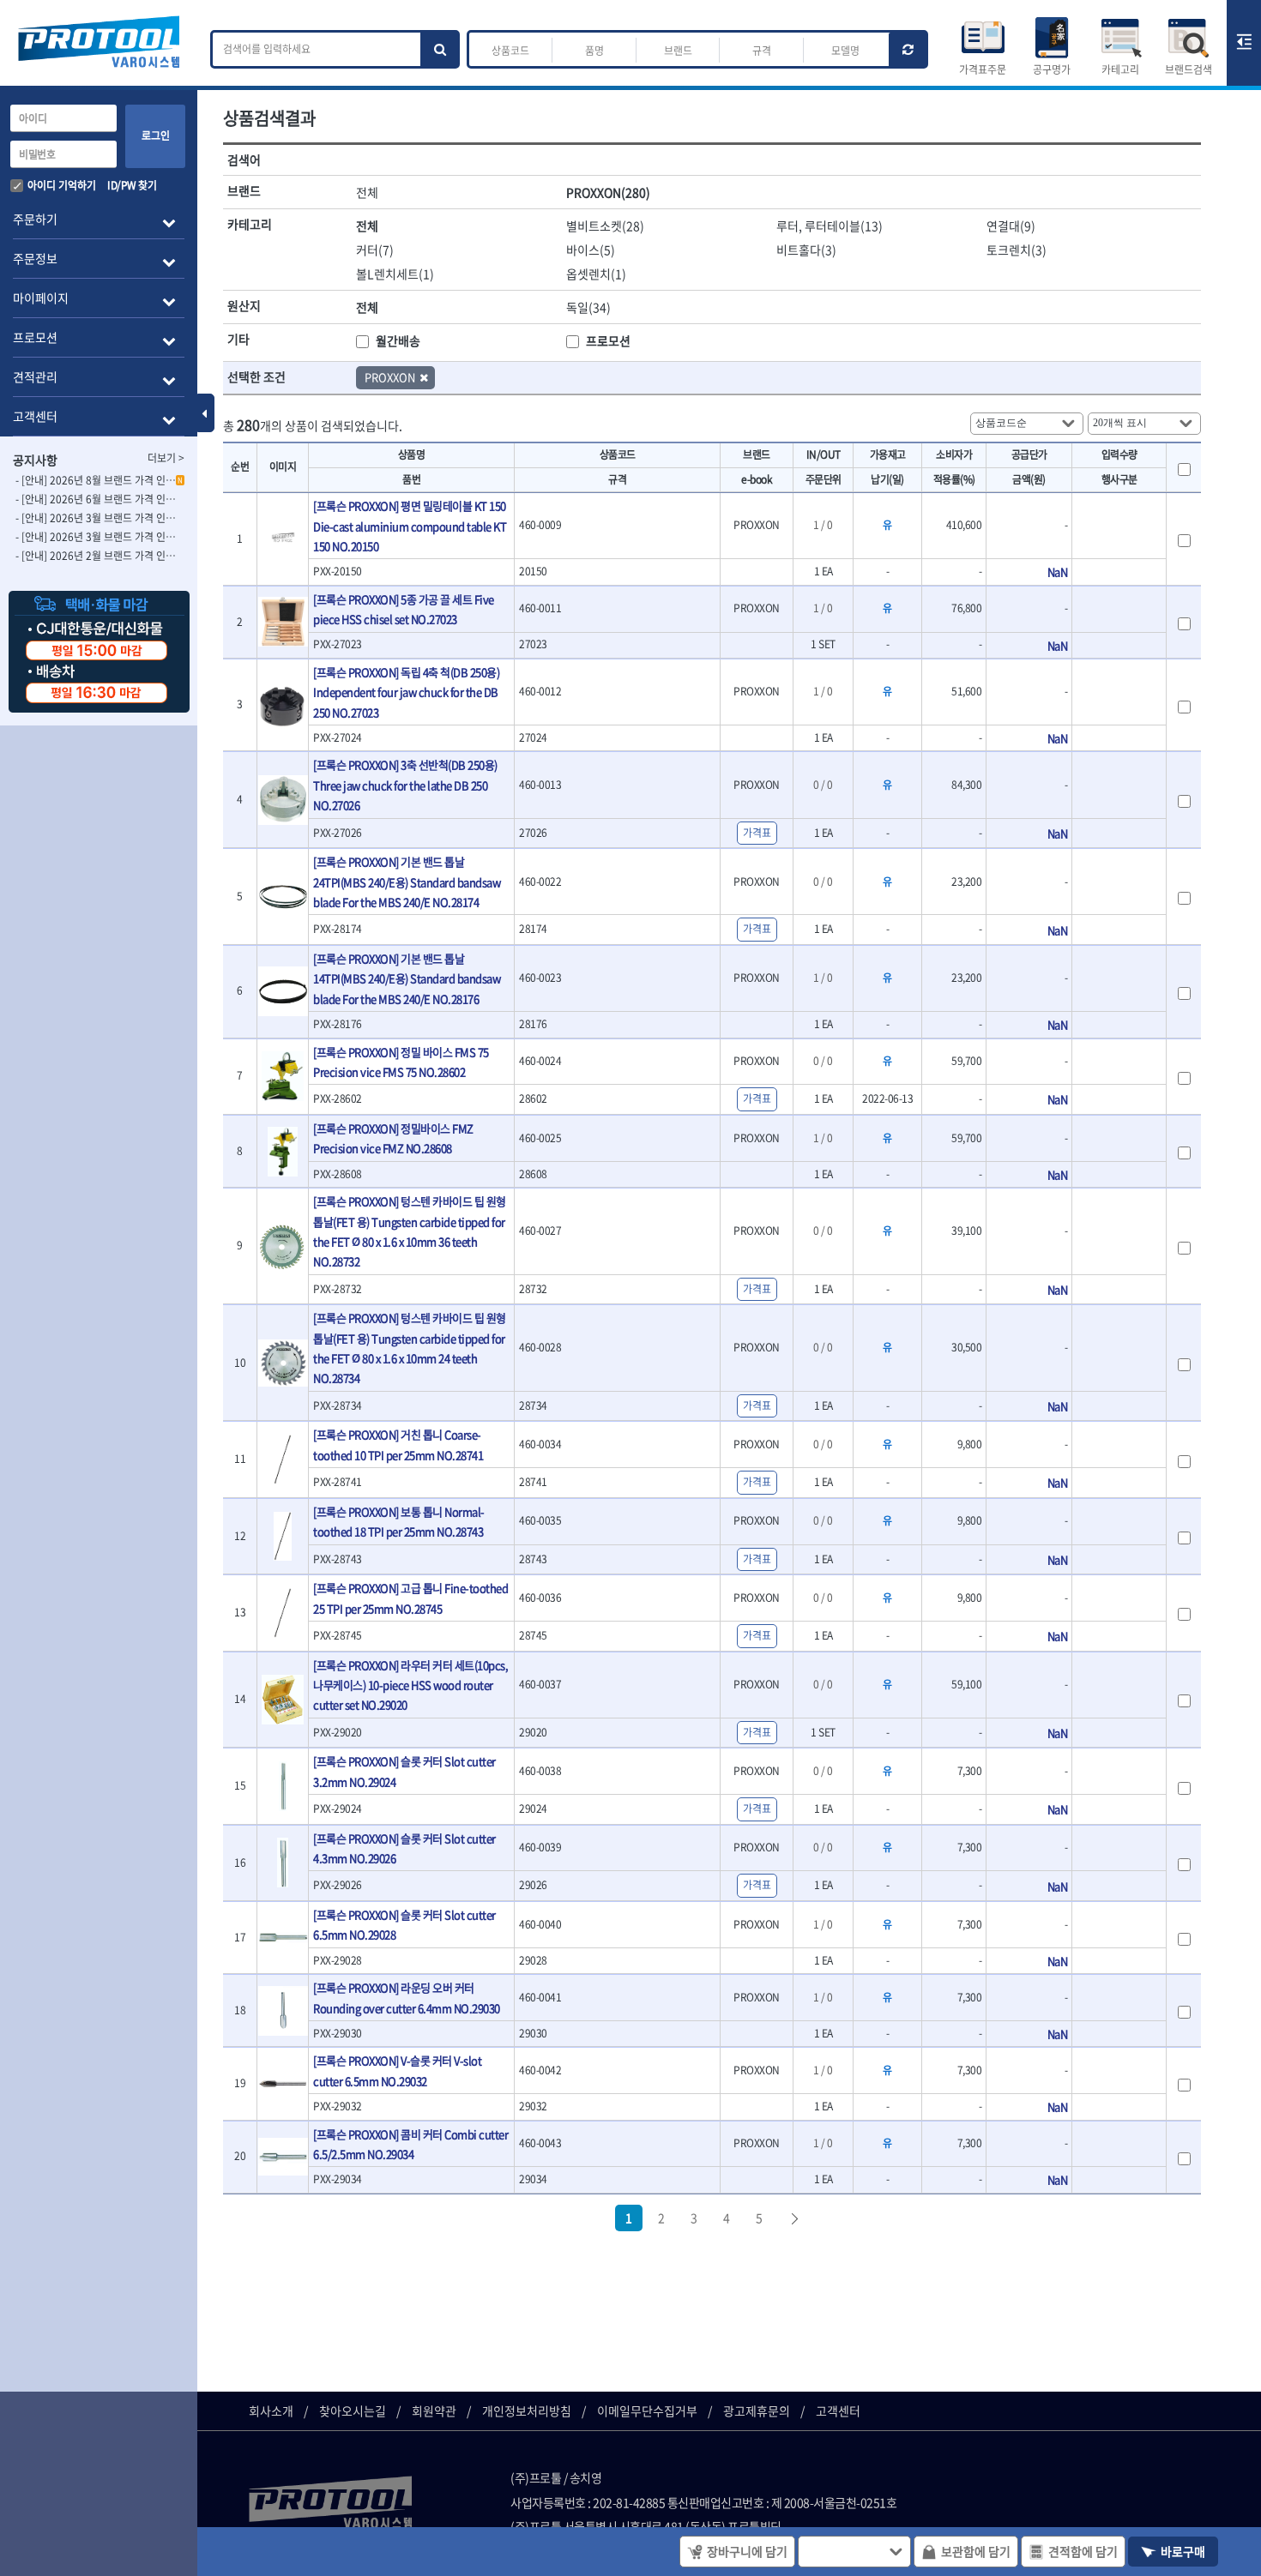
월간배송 (398, 340)
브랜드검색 (1189, 69)
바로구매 (1183, 2551)
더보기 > (166, 458)
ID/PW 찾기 (132, 185)
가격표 (757, 833)
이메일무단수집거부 (647, 2410)
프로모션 (608, 340)
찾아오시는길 (353, 2410)
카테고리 (1120, 69)
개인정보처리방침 (527, 2410)
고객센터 (838, 2410)
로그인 (156, 135)
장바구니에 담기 (747, 2551)
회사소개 (271, 2410)
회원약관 (434, 2410)
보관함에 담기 (976, 2551)
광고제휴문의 (757, 2410)
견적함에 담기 (1083, 2551)
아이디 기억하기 (62, 185)
